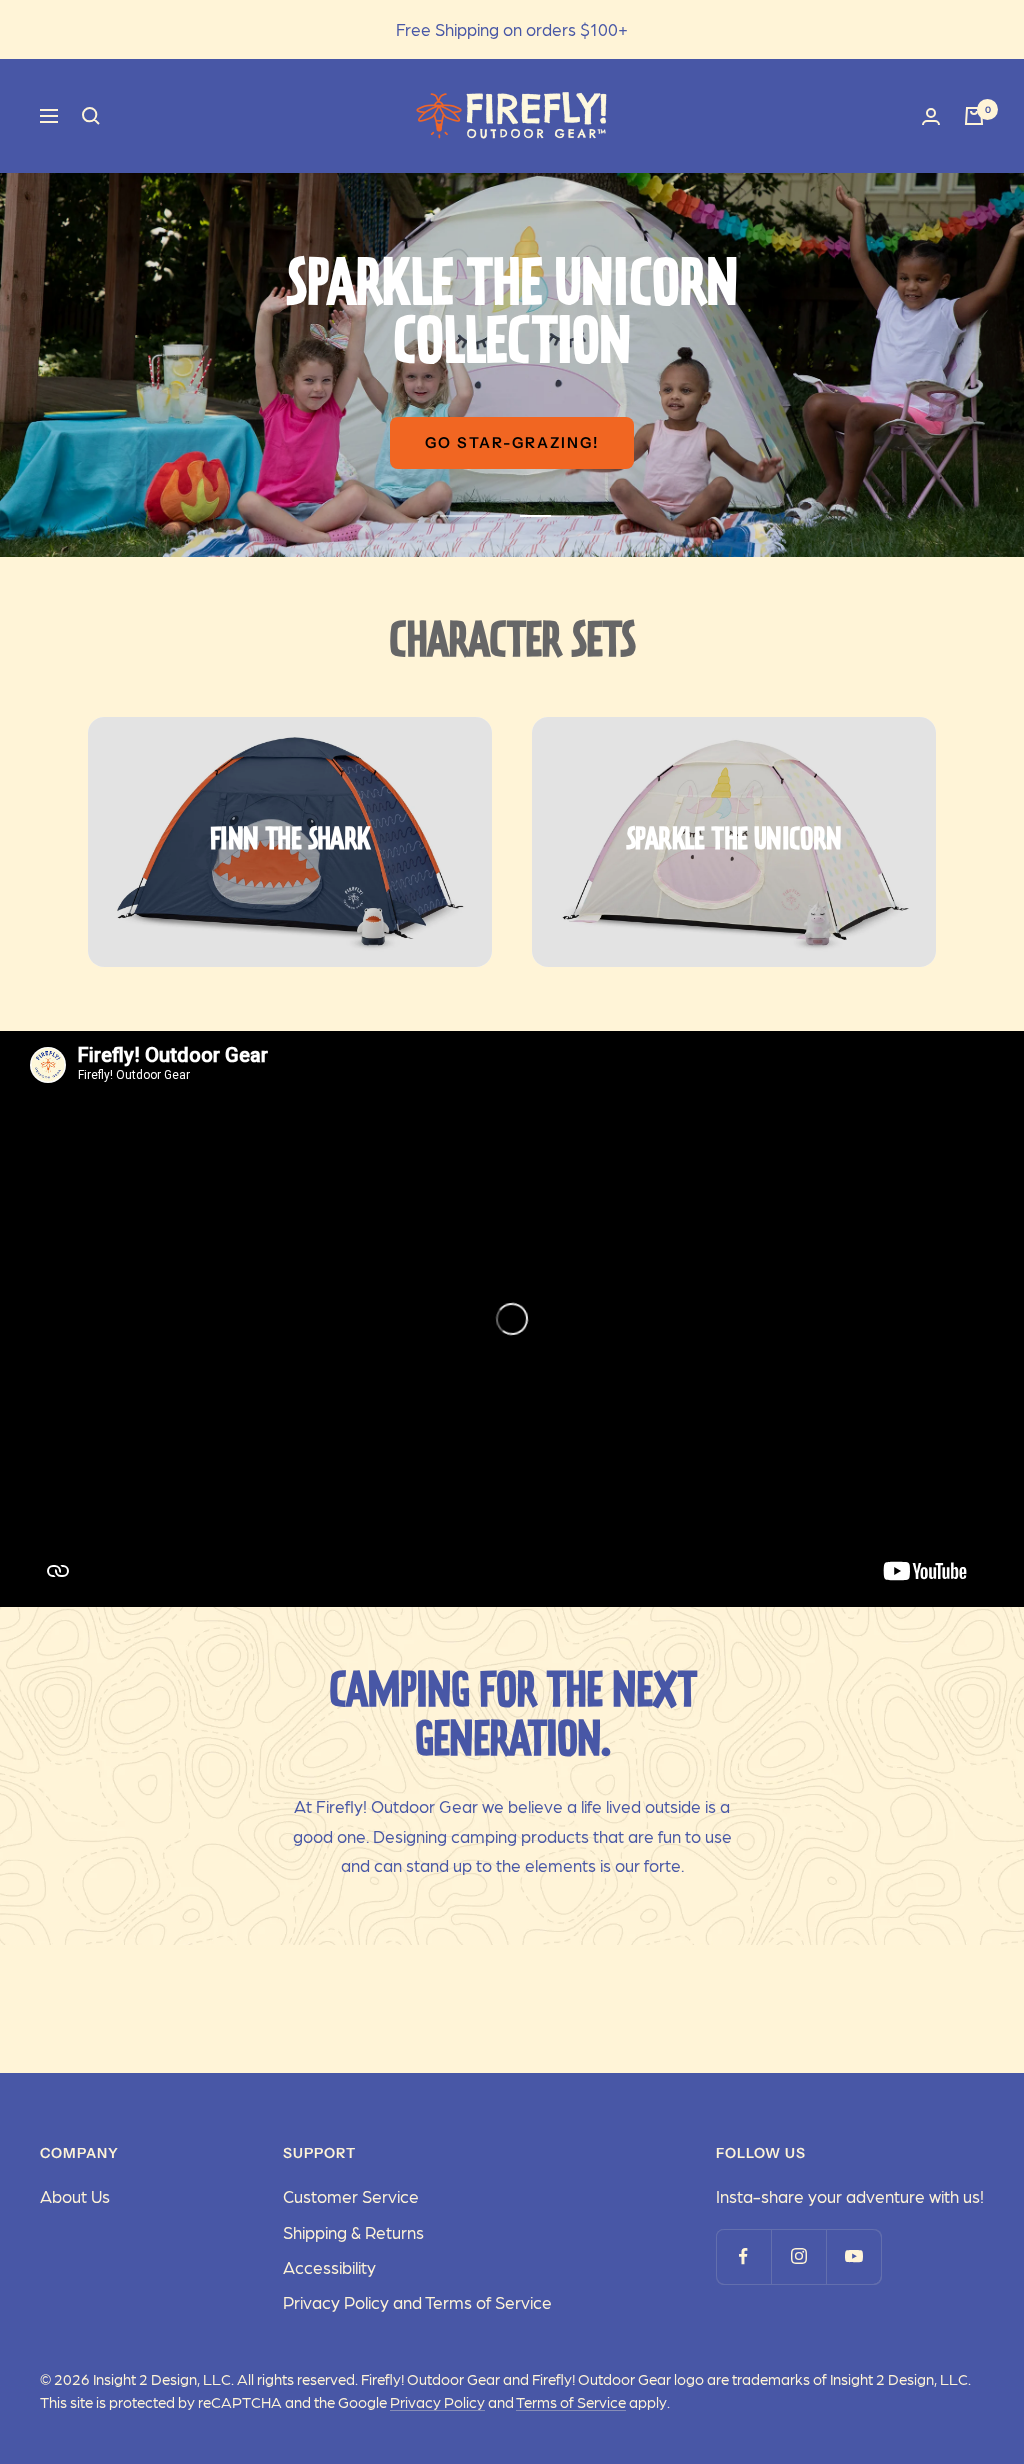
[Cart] (974, 116)
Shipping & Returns (353, 2232)
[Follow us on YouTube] (853, 2256)
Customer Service (351, 2196)
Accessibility (329, 2267)
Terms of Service (571, 2402)
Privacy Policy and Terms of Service (417, 2302)
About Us (75, 2196)
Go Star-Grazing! (512, 442)
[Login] (931, 116)
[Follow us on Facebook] (743, 2256)
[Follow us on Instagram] (798, 2256)
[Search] (91, 116)
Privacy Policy (437, 2402)
